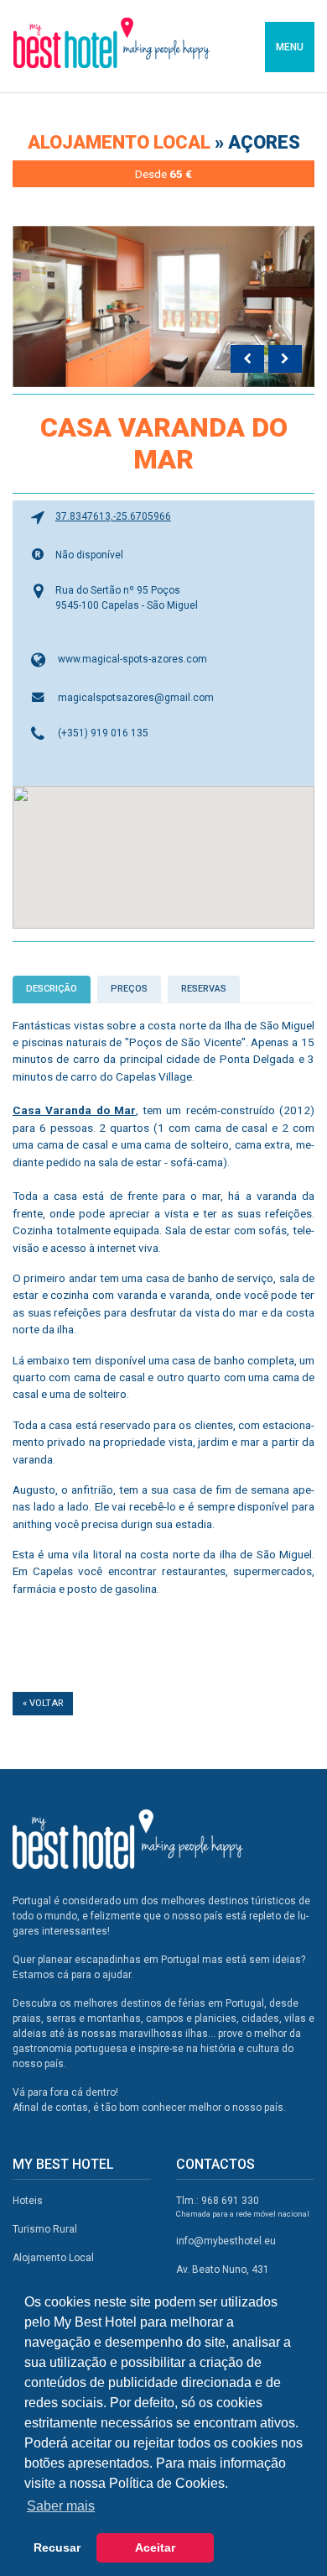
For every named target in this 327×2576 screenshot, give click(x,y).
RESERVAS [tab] (204, 989)
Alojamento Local (53, 2258)
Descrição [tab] (52, 989)
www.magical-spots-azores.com (132, 659)
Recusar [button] (57, 2547)
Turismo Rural (45, 2229)
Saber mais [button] (61, 2506)
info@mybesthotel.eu (226, 2241)
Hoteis (28, 2201)
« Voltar (43, 1703)
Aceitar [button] (155, 2547)
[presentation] (247, 359)
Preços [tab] (129, 989)
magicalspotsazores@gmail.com (136, 698)
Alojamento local (121, 142)
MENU (290, 47)
